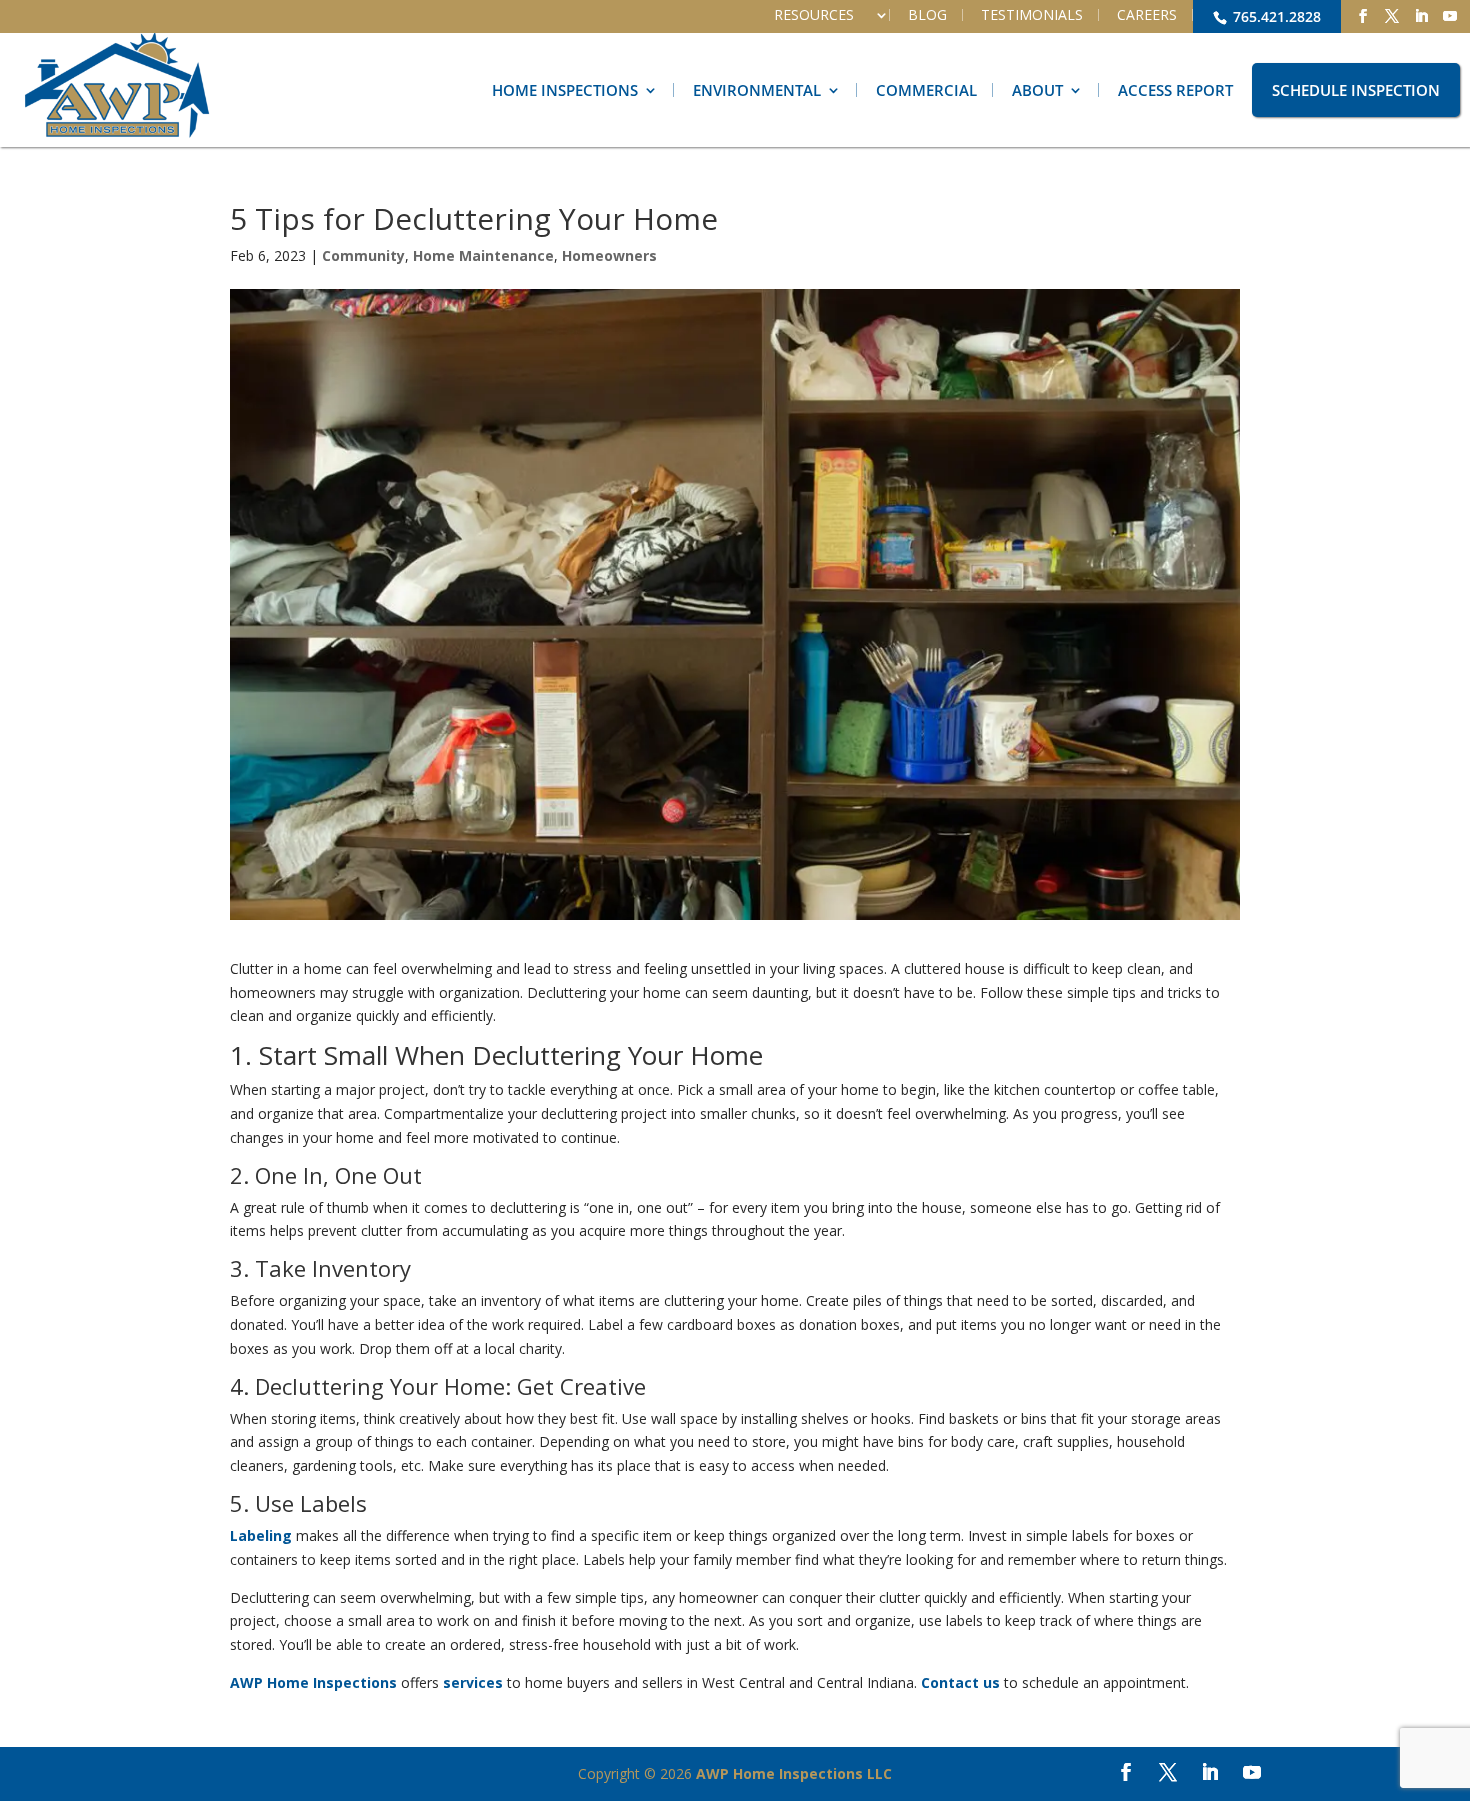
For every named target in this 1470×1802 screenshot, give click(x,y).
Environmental (757, 90)
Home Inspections (565, 90)
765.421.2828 (1275, 16)
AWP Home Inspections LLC (794, 1773)
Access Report (1175, 90)
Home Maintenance (483, 255)
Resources (814, 15)
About (1037, 90)
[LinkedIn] (1421, 16)
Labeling (261, 1535)
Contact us (960, 1682)
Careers (1147, 15)
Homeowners (609, 255)
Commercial (926, 90)
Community (363, 255)
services (473, 1682)
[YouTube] (1450, 16)
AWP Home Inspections (313, 1682)
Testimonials (1032, 15)
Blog (927, 15)
